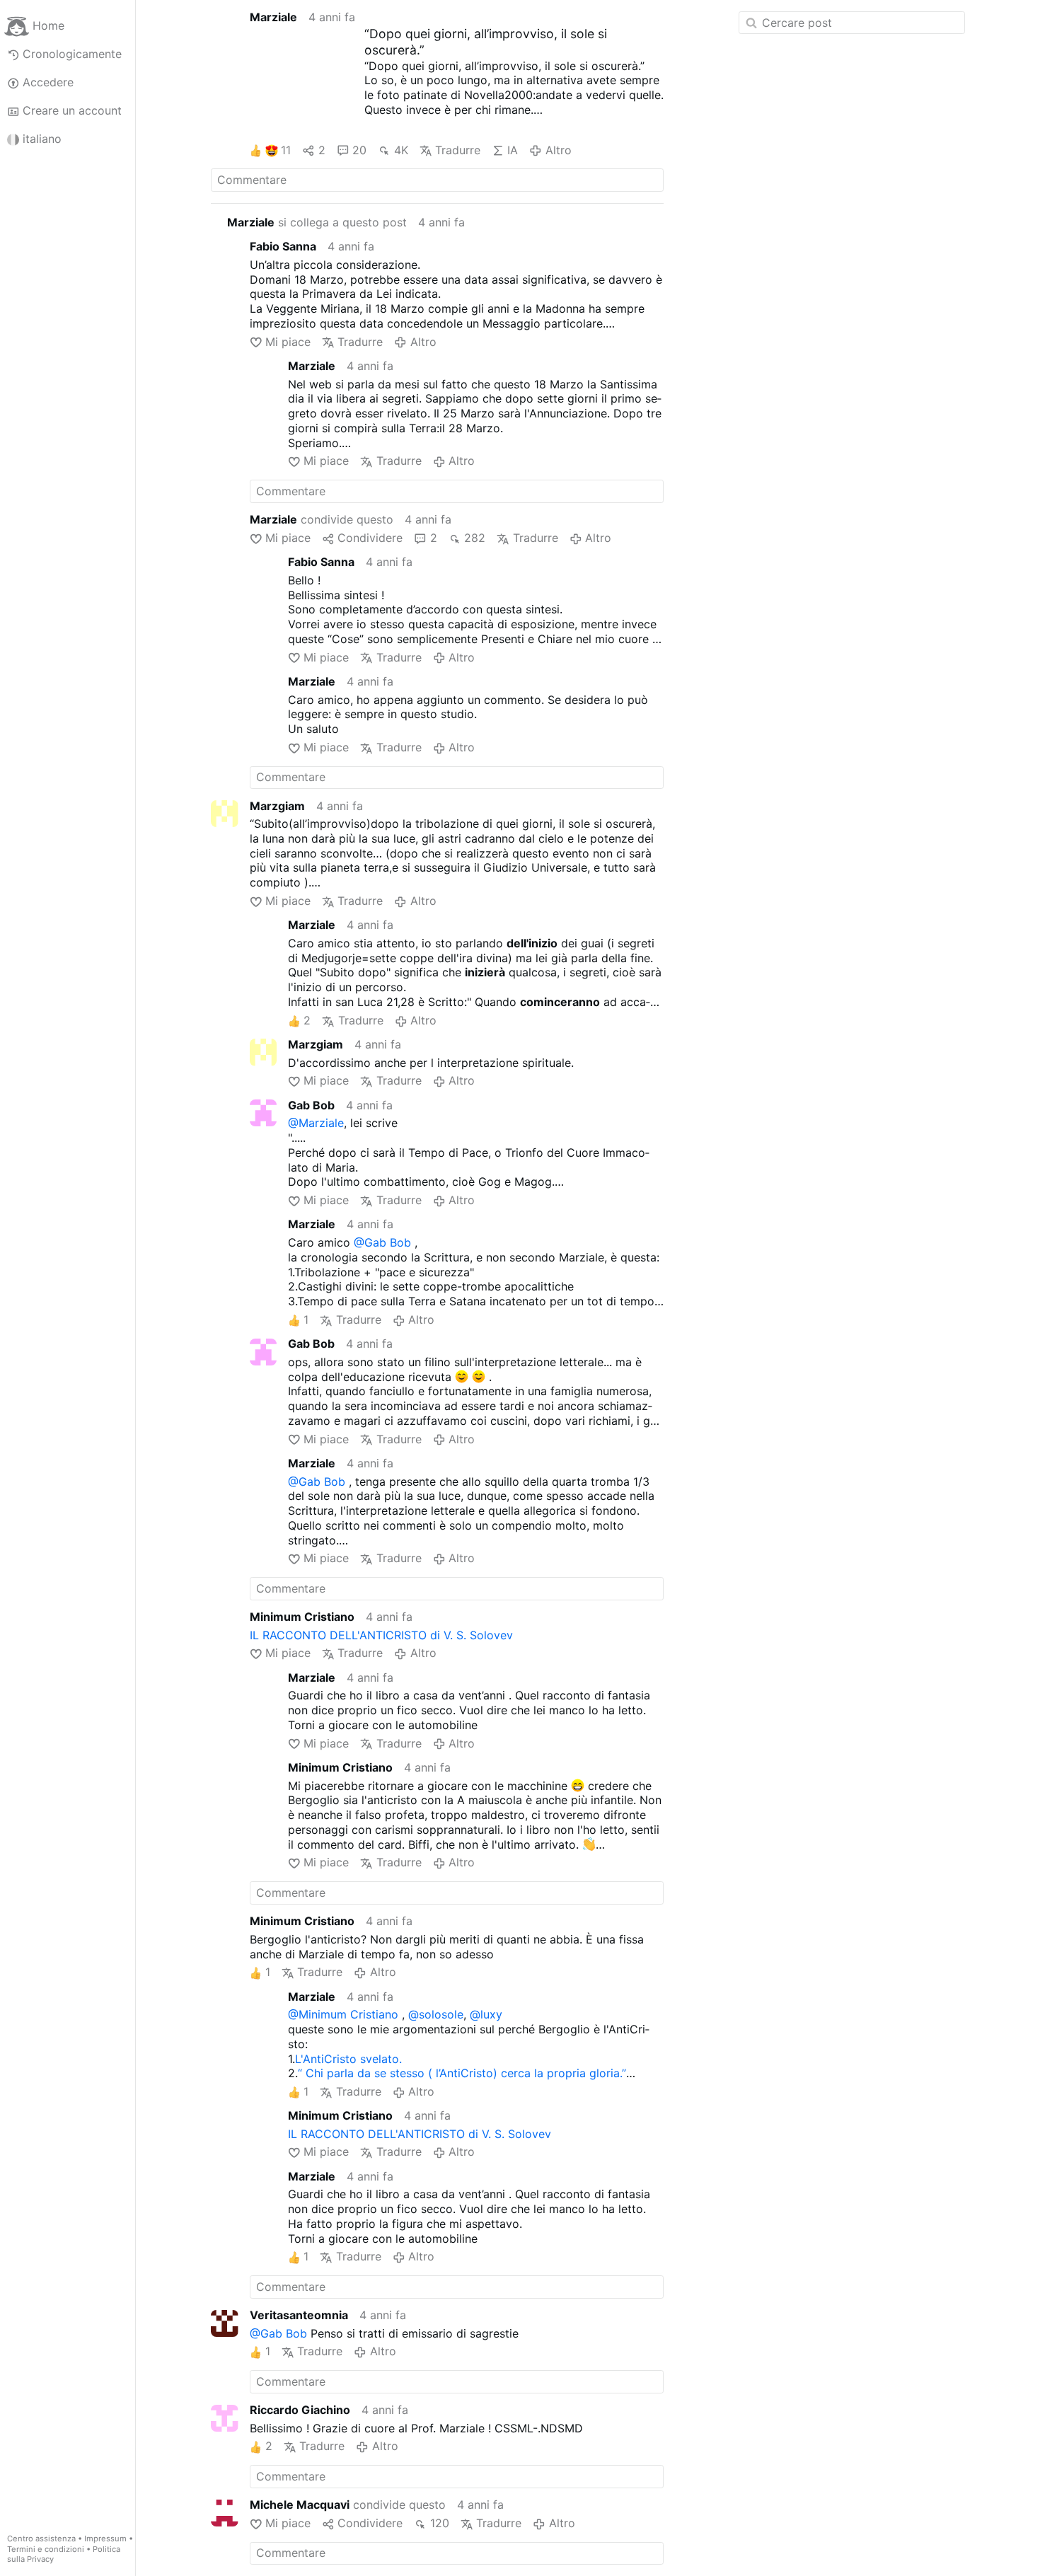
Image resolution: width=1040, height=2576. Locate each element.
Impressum (105, 2539)
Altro (558, 150)
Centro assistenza (41, 2539)
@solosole (436, 2014)
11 (286, 150)
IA (513, 150)
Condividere (370, 538)
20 (359, 150)
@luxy (486, 2014)
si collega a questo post (317, 222)
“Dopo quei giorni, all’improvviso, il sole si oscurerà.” (486, 42)
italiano (42, 139)
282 (475, 538)
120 (439, 2523)
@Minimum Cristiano (343, 2014)
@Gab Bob (382, 1242)
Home (48, 25)
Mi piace (288, 342)
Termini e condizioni (46, 2549)
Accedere (48, 82)
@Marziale (316, 1123)
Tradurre (458, 150)
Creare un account (72, 110)
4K (401, 150)
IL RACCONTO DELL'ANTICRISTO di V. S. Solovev (381, 1635)
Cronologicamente (72, 54)
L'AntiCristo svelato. (348, 2059)
